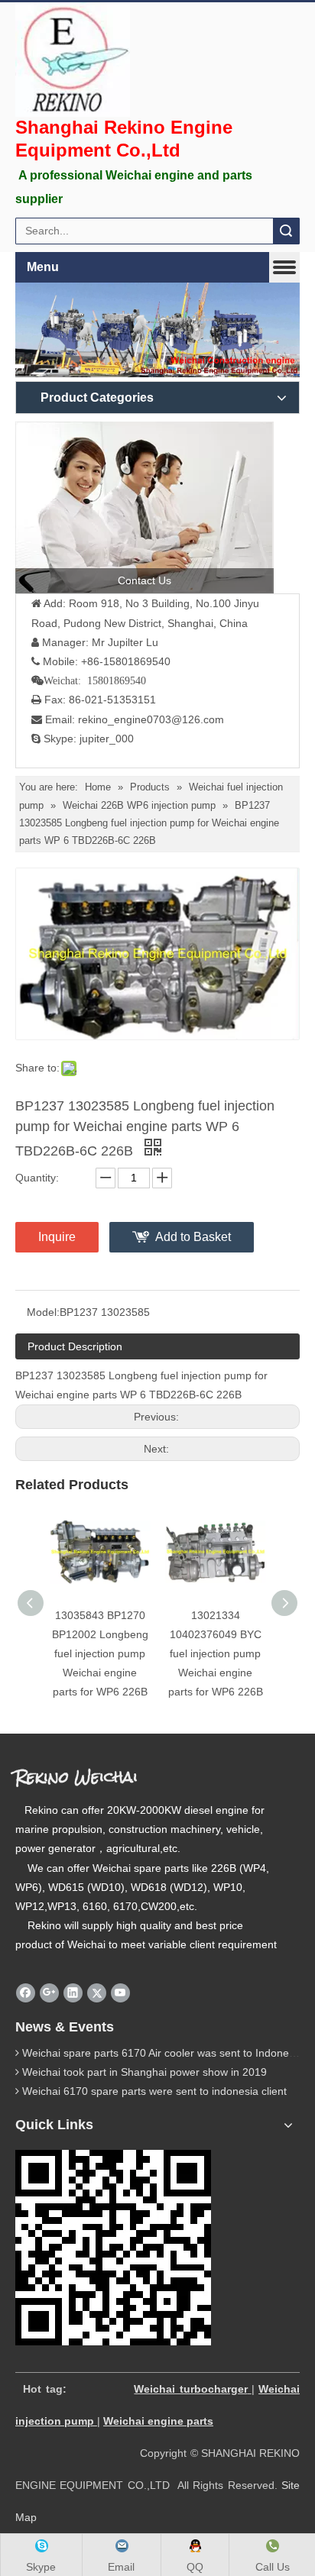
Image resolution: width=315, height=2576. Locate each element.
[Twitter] (97, 1993)
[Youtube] (120, 1993)
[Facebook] (26, 1993)
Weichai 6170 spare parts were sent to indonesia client (154, 2091)
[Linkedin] (73, 1993)
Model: (43, 1312)
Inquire (57, 1237)
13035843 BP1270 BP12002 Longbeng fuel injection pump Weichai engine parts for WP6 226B (100, 1654)
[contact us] (145, 507)
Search (286, 231)
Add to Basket (193, 1237)
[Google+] (49, 1993)
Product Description (75, 1346)
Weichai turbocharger (190, 2389)
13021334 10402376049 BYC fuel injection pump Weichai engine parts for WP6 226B (216, 1654)
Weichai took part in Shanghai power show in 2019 (145, 2072)
